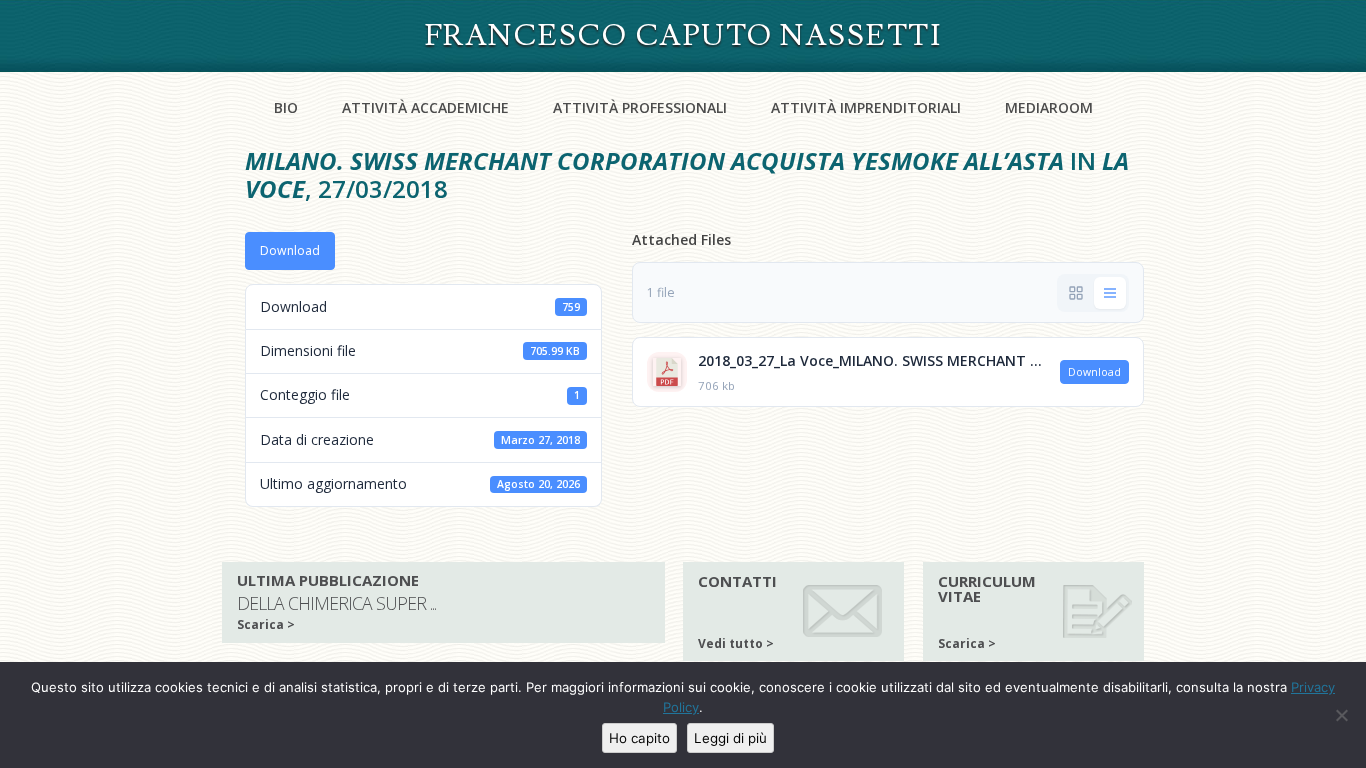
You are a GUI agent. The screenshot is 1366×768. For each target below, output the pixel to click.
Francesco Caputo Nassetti (683, 35)
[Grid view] (1076, 293)
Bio (286, 107)
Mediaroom (1049, 107)
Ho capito (639, 738)
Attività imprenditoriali (866, 107)
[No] (1341, 715)
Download (290, 250)
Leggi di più (730, 738)
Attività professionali (640, 107)
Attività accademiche (425, 107)
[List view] (1110, 293)
